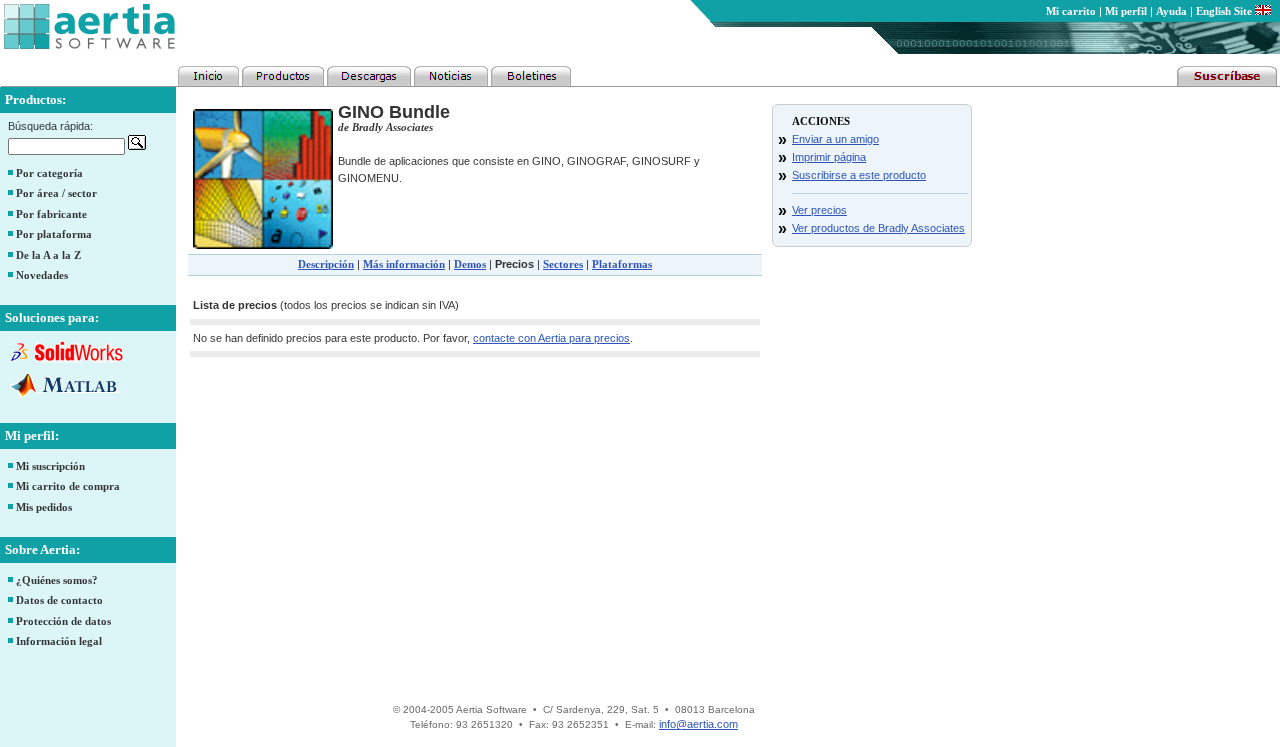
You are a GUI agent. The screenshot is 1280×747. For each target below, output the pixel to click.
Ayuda (1171, 11)
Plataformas (622, 264)
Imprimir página (829, 157)
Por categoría (49, 173)
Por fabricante (51, 214)
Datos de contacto (59, 600)
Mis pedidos (44, 507)
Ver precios (819, 210)
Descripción (326, 264)
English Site (1225, 11)
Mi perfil (1126, 11)
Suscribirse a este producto (859, 175)
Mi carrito (1071, 11)
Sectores (563, 264)
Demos (470, 264)
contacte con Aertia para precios (551, 338)
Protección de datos (63, 621)
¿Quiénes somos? (57, 580)
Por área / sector (56, 193)
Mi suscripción (50, 466)
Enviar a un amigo (835, 139)
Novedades (42, 275)
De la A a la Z (48, 255)
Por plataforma (54, 234)
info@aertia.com (698, 724)
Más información (404, 264)
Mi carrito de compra (68, 486)
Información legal (59, 641)
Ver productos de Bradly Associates (878, 228)
